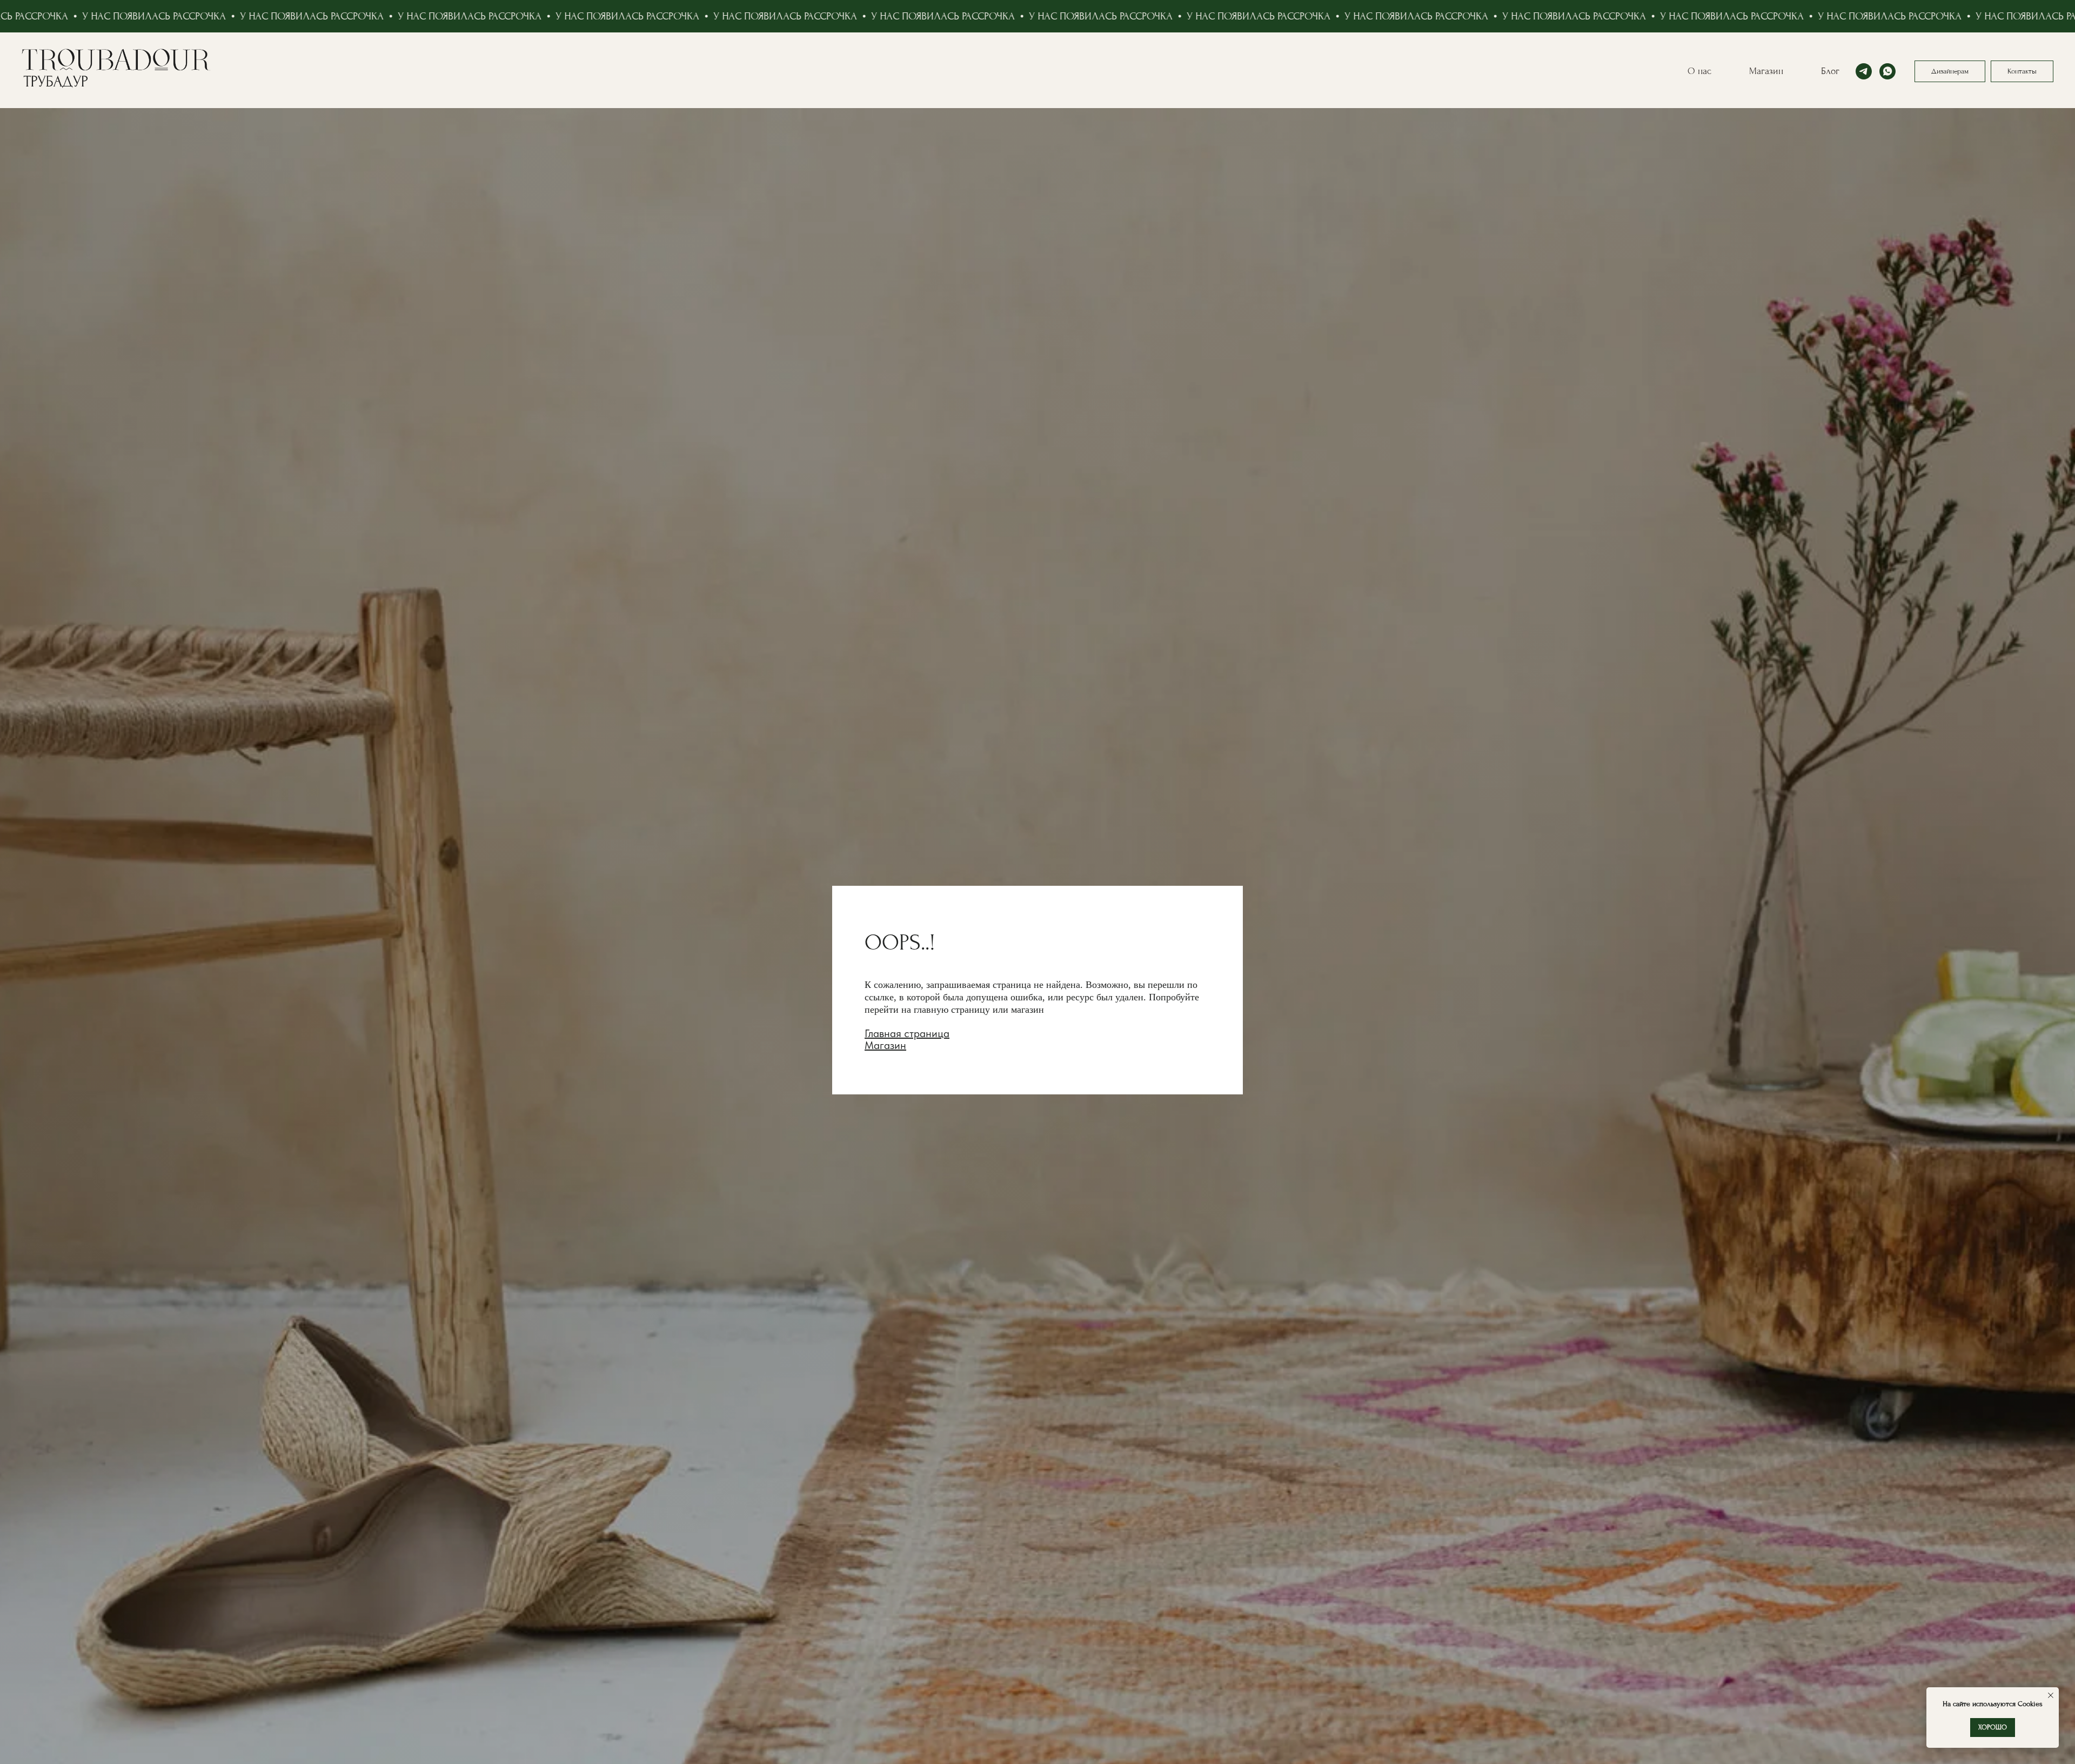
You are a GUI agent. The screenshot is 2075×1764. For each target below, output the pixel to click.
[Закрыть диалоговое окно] (2058, 17)
